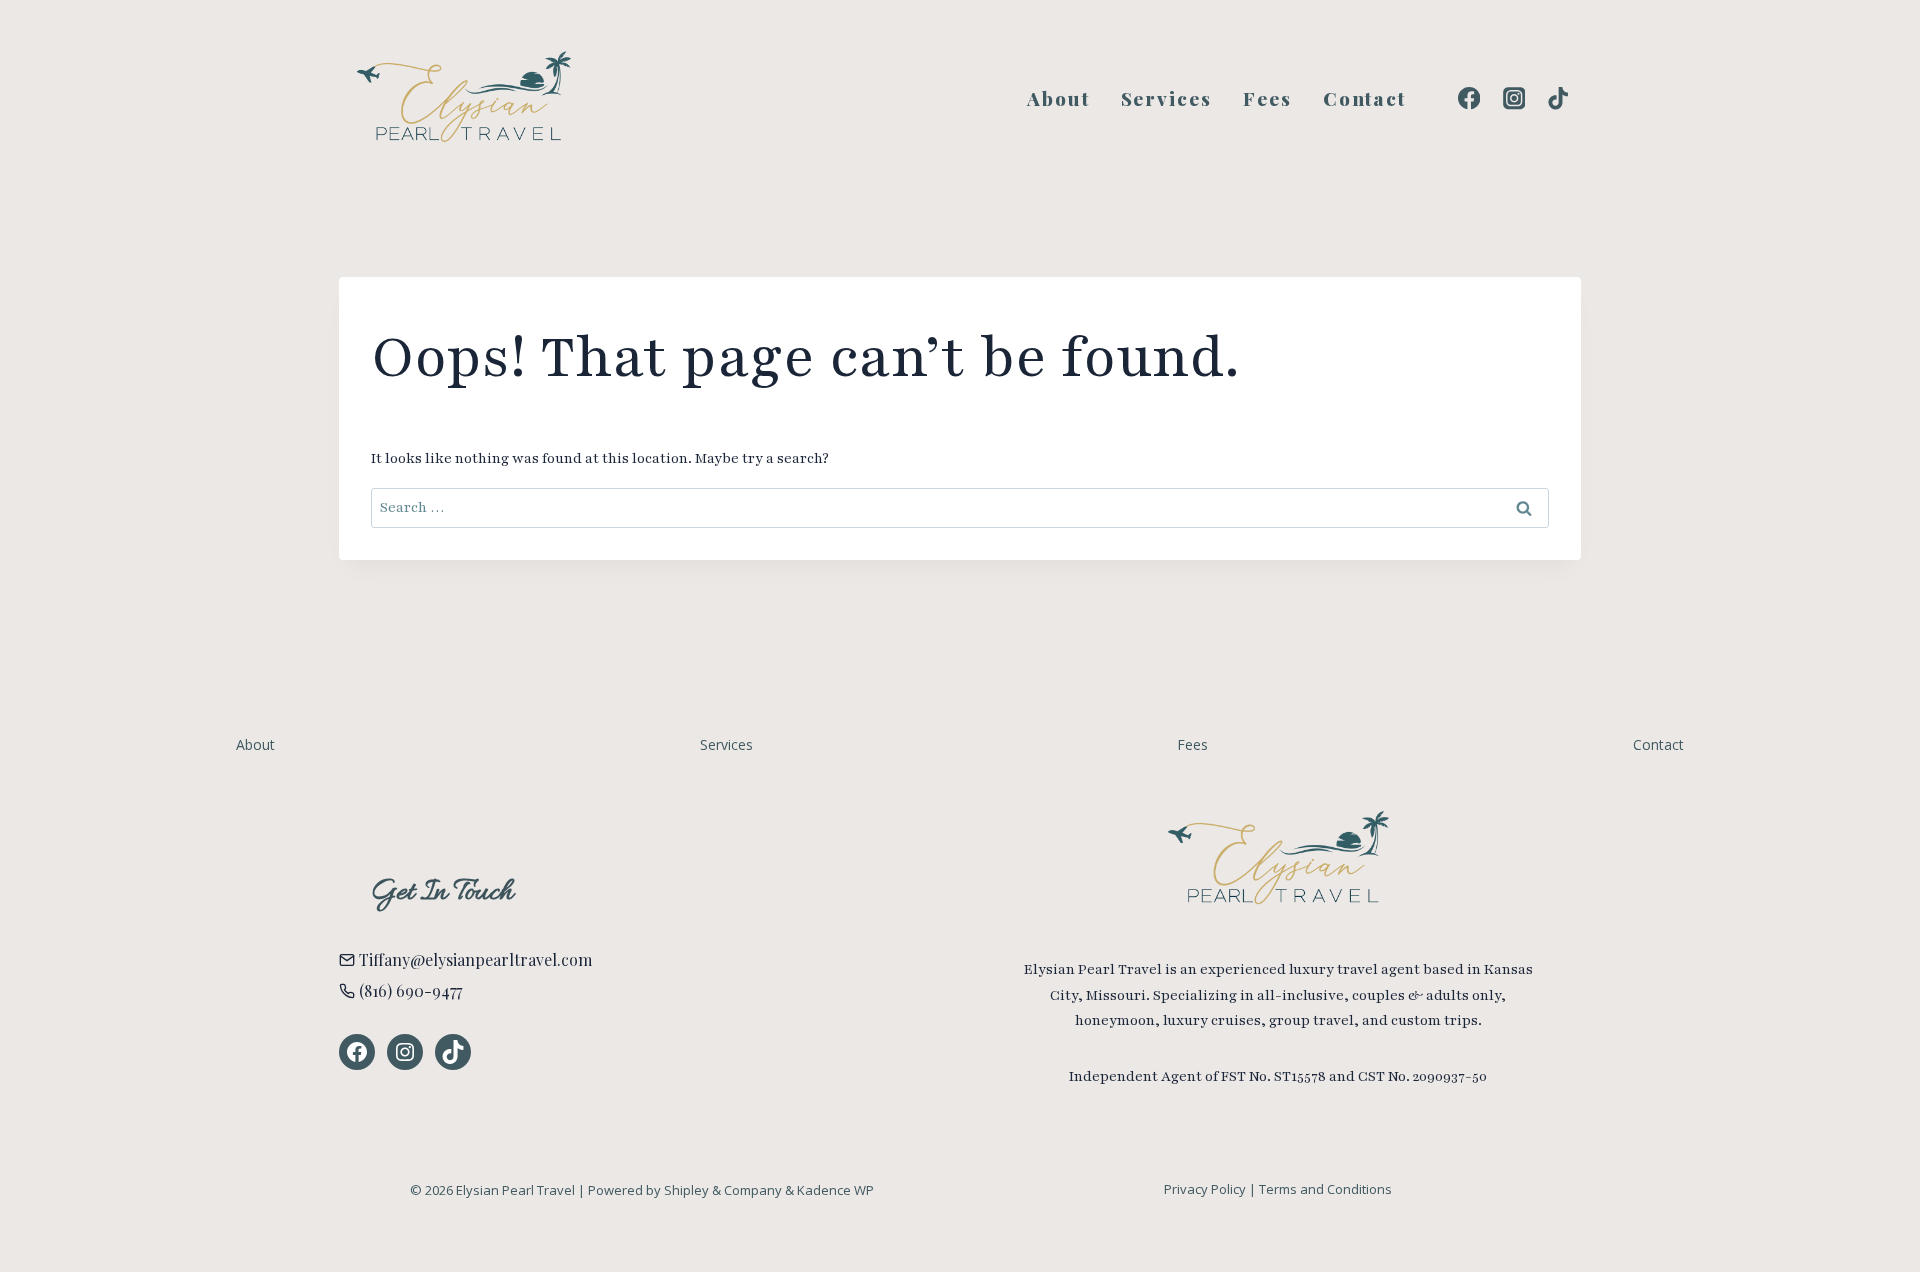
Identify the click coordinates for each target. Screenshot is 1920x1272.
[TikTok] (1558, 98)
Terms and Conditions (1325, 1189)
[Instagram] (1513, 98)
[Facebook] (1469, 98)
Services (1166, 98)
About (1058, 98)
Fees (1267, 98)
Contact (1364, 98)
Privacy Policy (1205, 1189)
